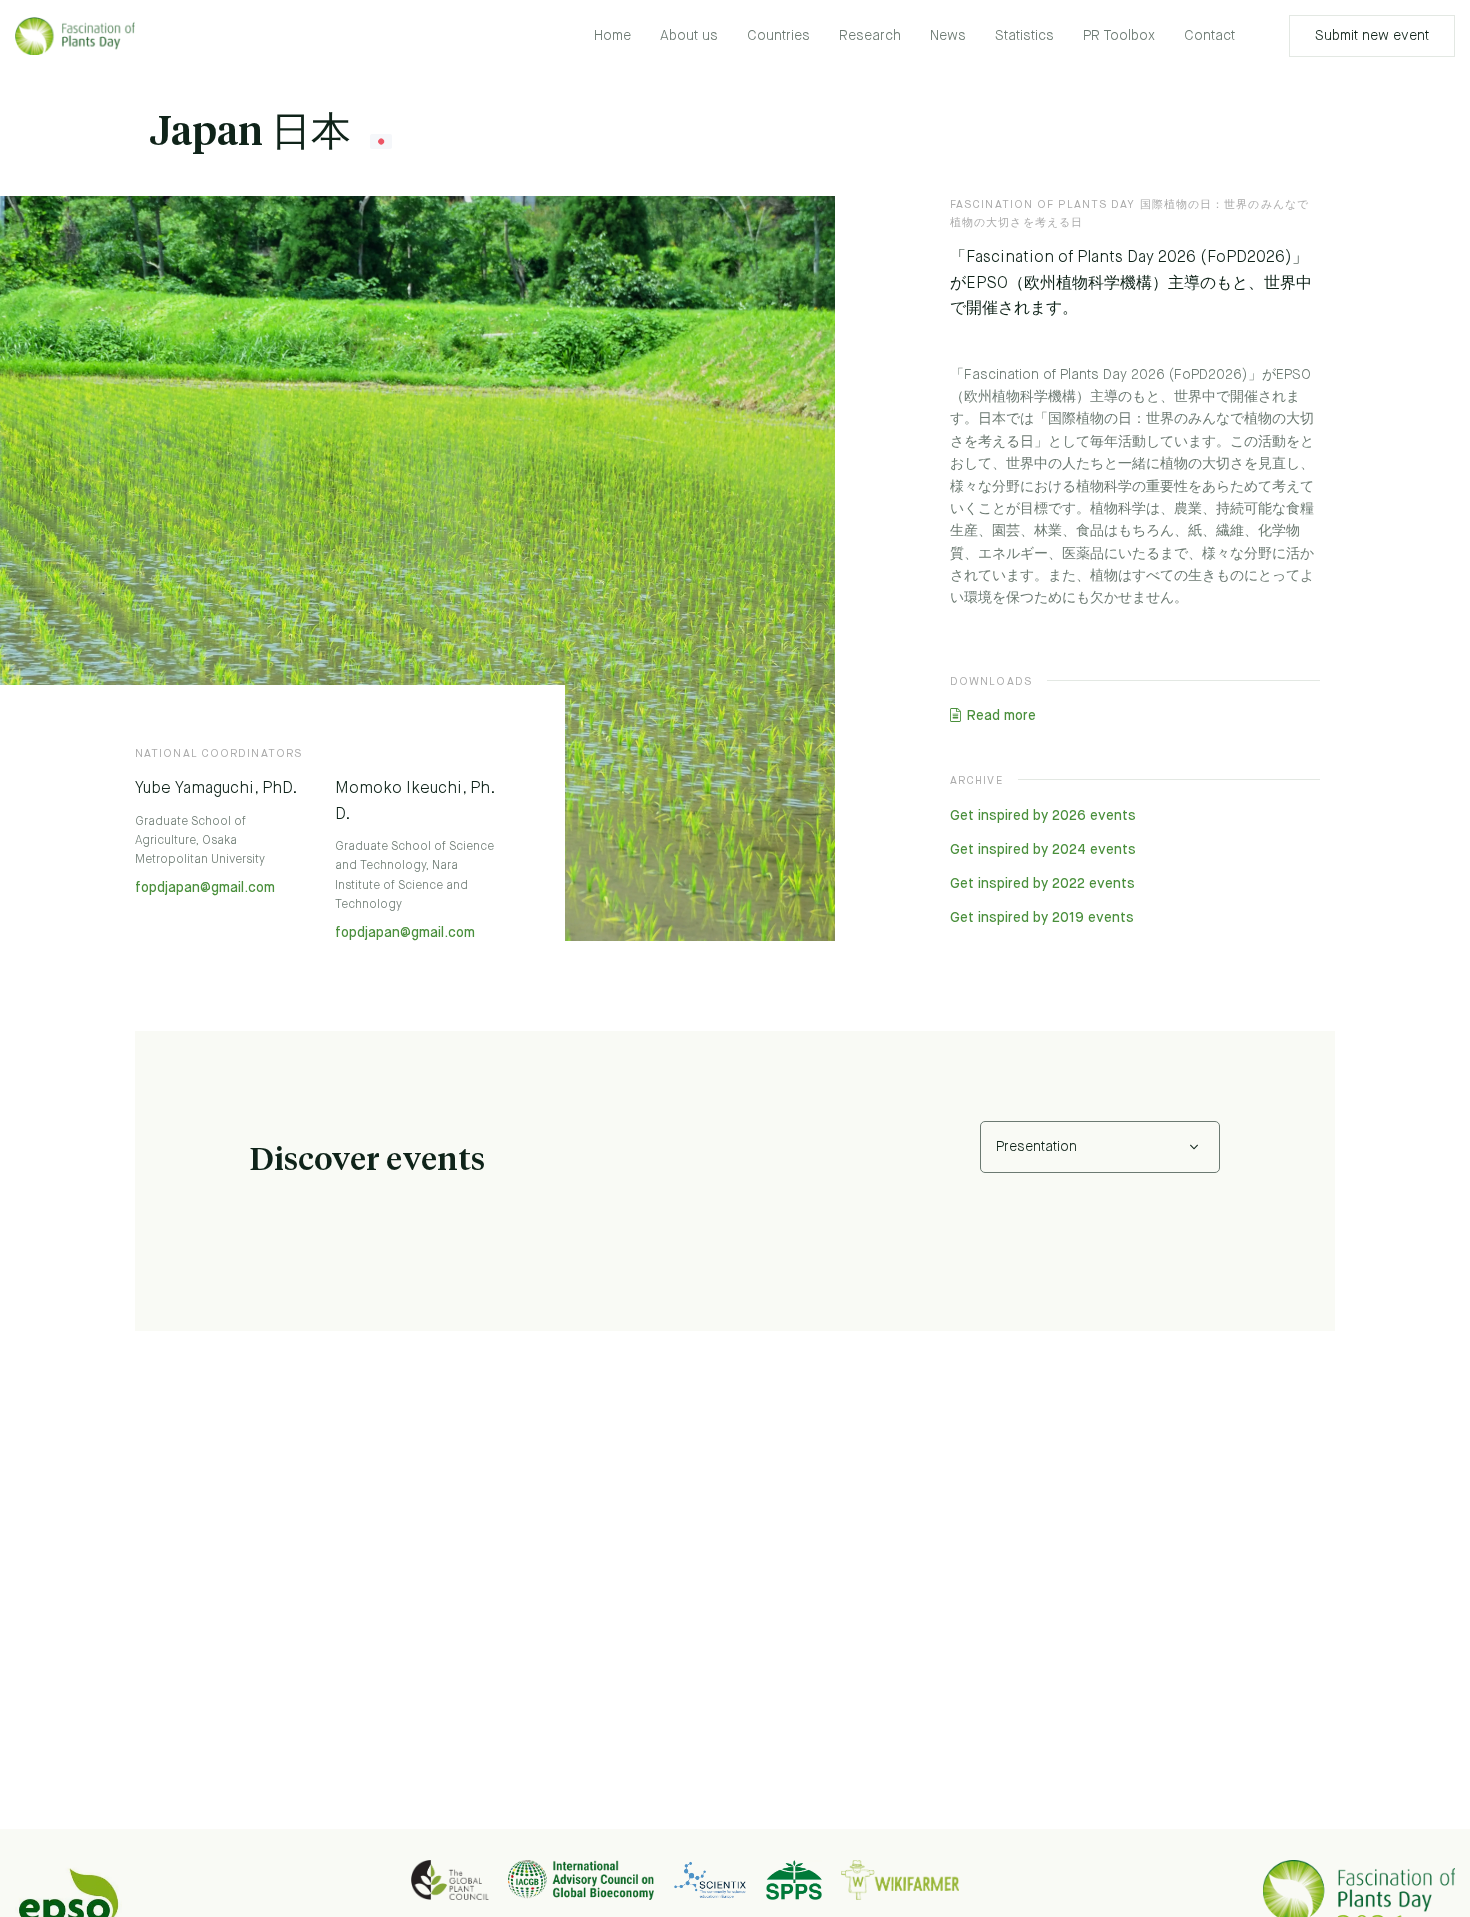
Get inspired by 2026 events (1043, 816)
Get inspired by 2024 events (1043, 850)
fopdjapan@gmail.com (205, 888)
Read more (1001, 716)
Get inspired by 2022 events (1042, 884)
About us (689, 36)
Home (612, 36)
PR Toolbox (1119, 36)
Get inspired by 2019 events (1042, 918)
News (948, 36)
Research (870, 36)
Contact (1209, 36)
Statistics (1024, 36)
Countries (778, 36)
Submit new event (1372, 36)
